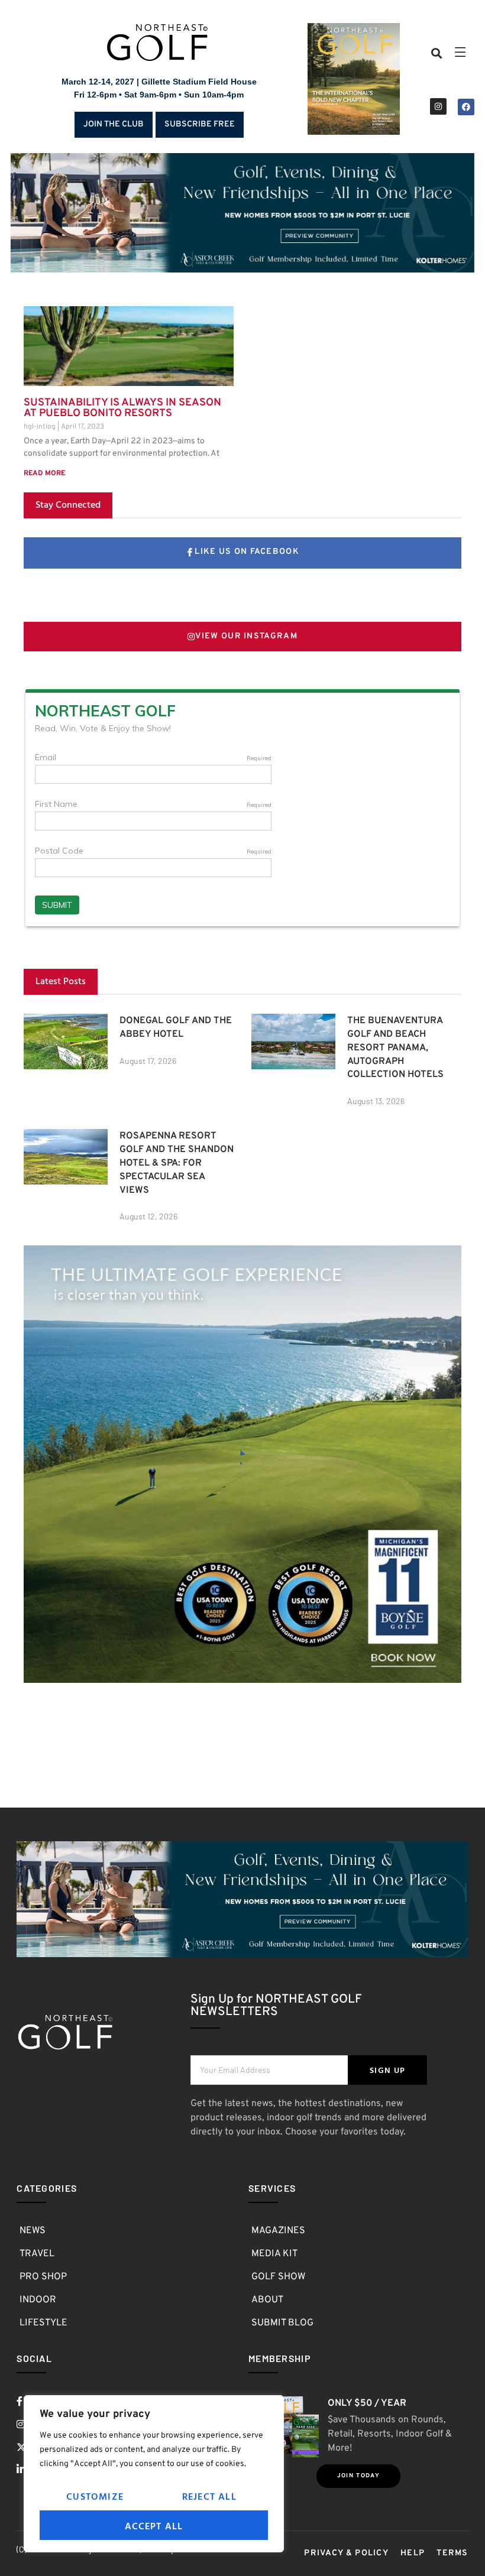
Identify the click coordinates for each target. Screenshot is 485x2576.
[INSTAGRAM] (438, 106)
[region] (154, 2474)
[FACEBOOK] (466, 107)
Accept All (154, 2526)
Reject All (209, 2496)
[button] (437, 53)
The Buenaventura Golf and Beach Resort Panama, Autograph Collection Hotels (395, 1048)
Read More (44, 473)
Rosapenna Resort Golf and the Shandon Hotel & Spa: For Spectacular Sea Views (177, 1163)
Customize (95, 2496)
